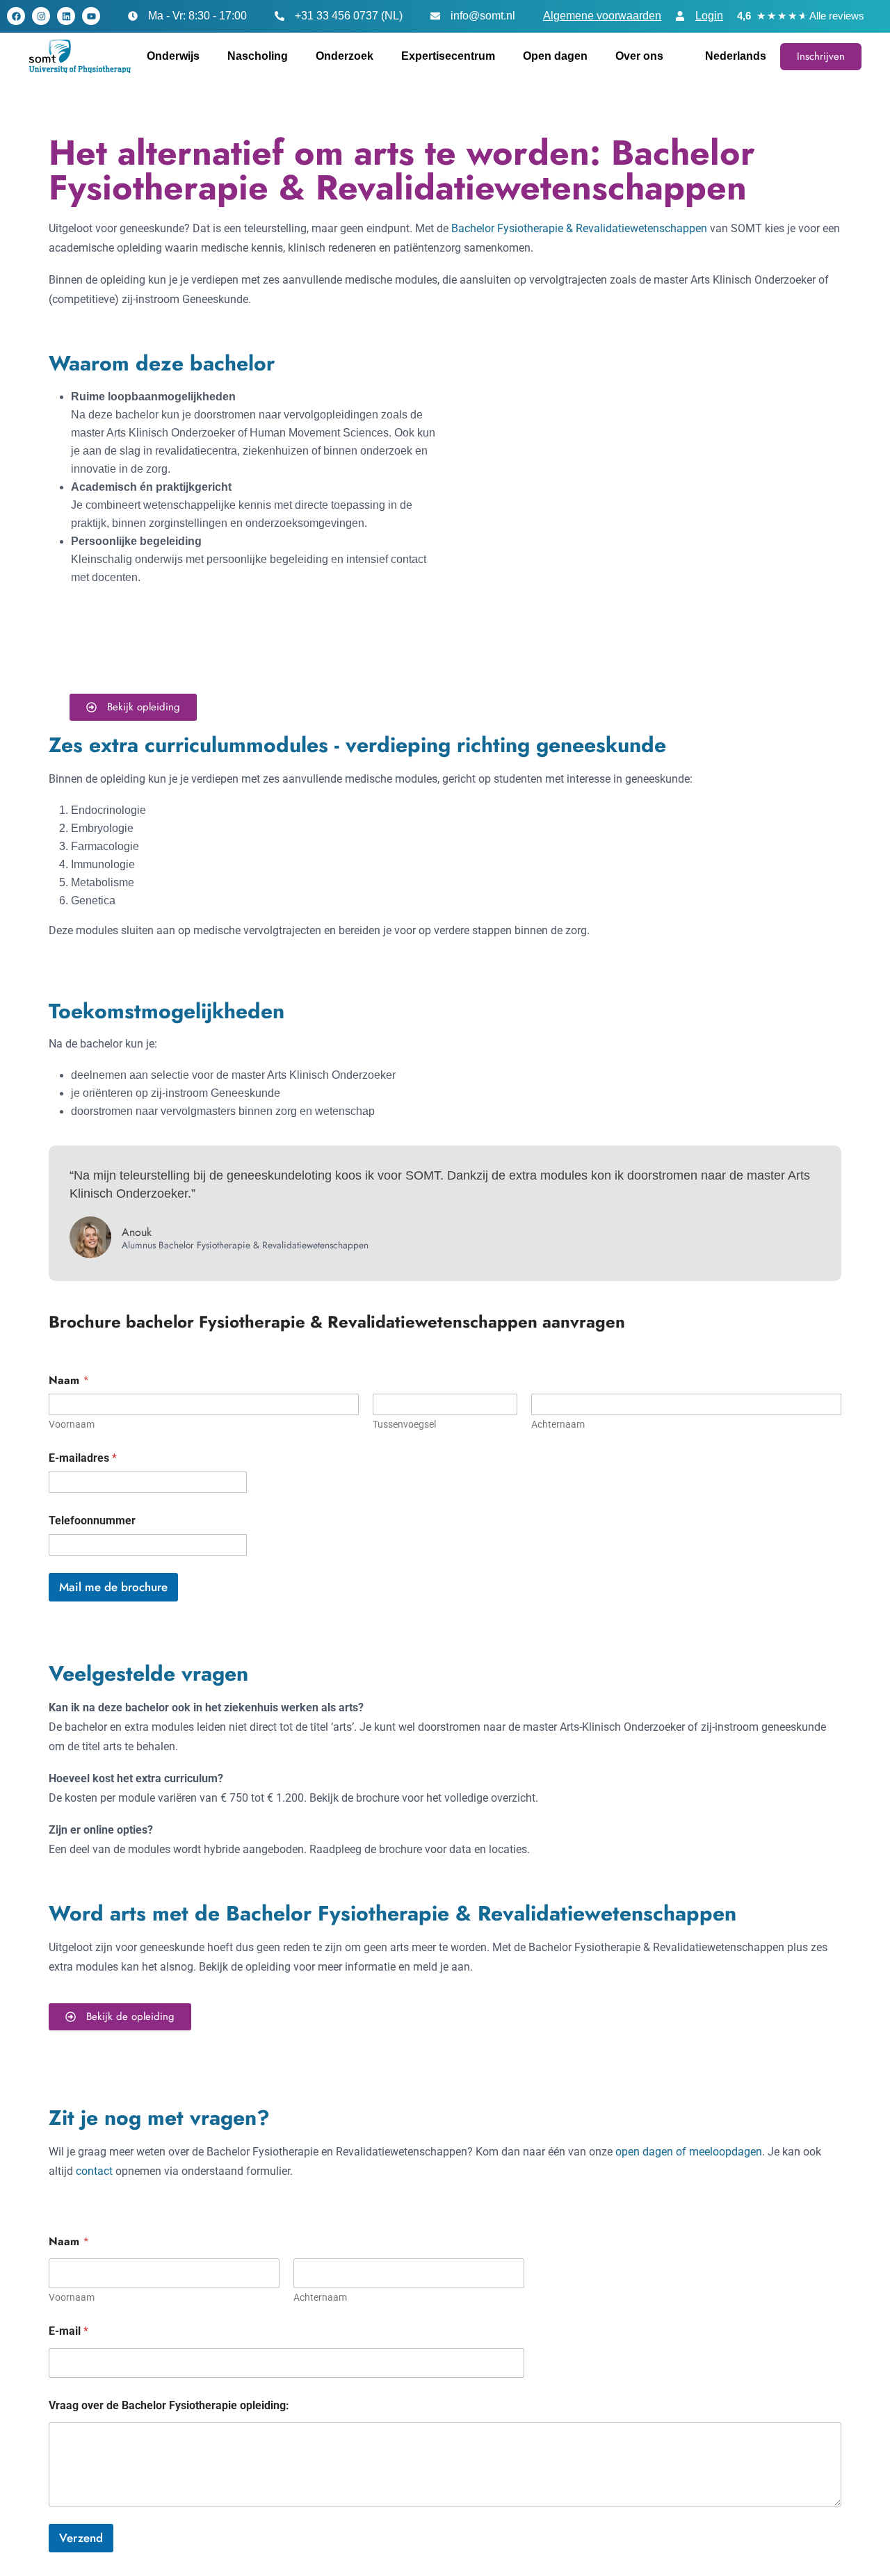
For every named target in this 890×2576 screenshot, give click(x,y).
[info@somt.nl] (435, 16)
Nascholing (258, 56)
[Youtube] (91, 16)
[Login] (680, 16)
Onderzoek (345, 56)
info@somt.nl (483, 16)
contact (94, 2171)
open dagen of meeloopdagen (689, 2152)
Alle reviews (837, 16)
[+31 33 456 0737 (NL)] (280, 16)
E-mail (68, 2331)
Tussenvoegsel (404, 1424)
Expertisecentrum (448, 56)
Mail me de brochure (113, 1587)
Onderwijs (173, 56)
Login (709, 16)
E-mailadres (83, 1458)
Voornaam (72, 1424)
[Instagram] (41, 16)
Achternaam (558, 1424)
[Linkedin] (66, 16)
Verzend (81, 2538)
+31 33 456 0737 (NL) (349, 16)
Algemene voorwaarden (602, 16)
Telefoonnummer (92, 1521)
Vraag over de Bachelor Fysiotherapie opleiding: (169, 2405)
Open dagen (555, 56)
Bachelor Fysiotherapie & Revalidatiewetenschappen (579, 228)
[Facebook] (16, 16)
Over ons (639, 56)
